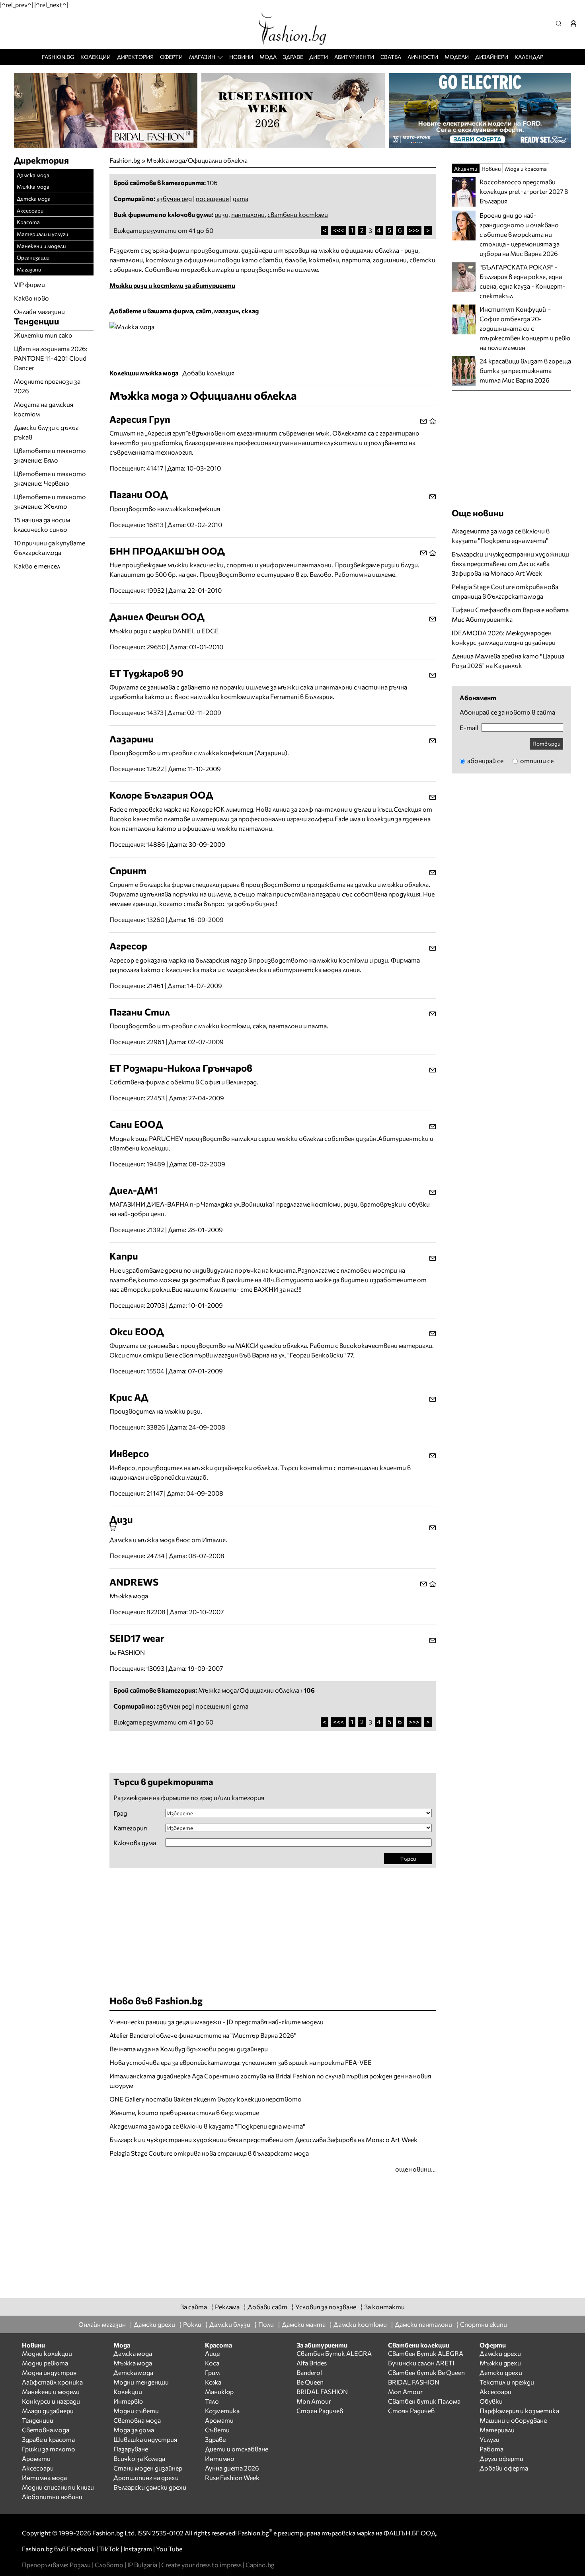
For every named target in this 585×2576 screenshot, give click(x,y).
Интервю (128, 2401)
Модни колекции (47, 2353)
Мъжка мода (33, 187)
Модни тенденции (141, 2382)
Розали (80, 2565)
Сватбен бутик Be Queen (426, 2372)
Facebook (81, 2549)
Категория (130, 1828)
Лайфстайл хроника (52, 2382)
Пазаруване (131, 2449)
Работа (491, 2449)
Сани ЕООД (136, 1124)
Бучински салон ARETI (421, 2363)
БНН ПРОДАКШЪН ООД (167, 551)
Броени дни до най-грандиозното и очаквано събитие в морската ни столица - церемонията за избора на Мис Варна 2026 (520, 234)
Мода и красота (526, 169)
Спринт (128, 870)
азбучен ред (174, 198)
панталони (248, 214)
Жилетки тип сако (43, 335)
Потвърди (546, 743)
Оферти (171, 57)
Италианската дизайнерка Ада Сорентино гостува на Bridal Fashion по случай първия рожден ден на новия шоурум (270, 2081)
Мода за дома (134, 2430)
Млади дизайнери (48, 2411)
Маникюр (219, 2391)
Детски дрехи (501, 2372)
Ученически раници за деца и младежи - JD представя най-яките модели (216, 2022)
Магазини (29, 269)
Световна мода (46, 2430)
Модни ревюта (45, 2363)
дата (241, 198)
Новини (241, 57)
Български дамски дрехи (150, 2487)
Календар (529, 57)
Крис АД (129, 1397)
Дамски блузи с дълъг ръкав (46, 432)
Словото (109, 2565)
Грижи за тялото (49, 2449)
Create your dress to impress (201, 2565)
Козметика (222, 2411)
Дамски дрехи (154, 2324)
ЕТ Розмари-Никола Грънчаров (181, 1068)
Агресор (128, 946)
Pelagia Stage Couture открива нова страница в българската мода (209, 2153)
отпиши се (536, 761)
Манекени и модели (41, 246)
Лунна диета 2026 (232, 2468)
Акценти (466, 169)
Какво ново (31, 298)
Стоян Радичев (320, 2411)
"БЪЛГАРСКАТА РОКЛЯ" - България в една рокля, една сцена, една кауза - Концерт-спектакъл (523, 281)
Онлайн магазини (39, 312)
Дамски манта (304, 2324)
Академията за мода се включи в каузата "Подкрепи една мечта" (207, 2126)
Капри (124, 1256)
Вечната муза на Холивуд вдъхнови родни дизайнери (189, 2049)
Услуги (489, 2439)
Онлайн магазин (102, 2324)
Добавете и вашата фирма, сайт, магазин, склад (184, 311)
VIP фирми (29, 284)
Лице (212, 2353)
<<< (338, 230)
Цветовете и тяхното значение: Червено (50, 478)
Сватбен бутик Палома (424, 2401)
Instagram (138, 2549)
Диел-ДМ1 (134, 1190)
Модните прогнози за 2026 (47, 386)
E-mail (469, 728)
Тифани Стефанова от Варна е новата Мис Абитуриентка (510, 614)
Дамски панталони (423, 2324)
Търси (408, 1858)
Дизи (121, 1519)
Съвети (217, 2430)
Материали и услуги (42, 234)
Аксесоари (30, 210)
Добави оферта (504, 2468)
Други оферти (501, 2458)
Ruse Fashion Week (232, 2477)
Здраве (293, 57)
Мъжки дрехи (500, 2363)
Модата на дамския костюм (44, 409)
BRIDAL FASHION (322, 2391)
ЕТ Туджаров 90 (146, 673)
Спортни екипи (484, 2324)
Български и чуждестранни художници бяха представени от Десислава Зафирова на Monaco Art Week (263, 2140)
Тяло (212, 2401)
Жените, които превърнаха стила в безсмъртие (184, 2112)
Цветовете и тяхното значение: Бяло (50, 455)
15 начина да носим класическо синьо (42, 524)
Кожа (213, 2382)
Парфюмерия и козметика (519, 2411)
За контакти (384, 2307)
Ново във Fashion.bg (156, 2001)
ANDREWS (134, 1582)
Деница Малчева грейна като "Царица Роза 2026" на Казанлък (508, 661)
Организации (33, 257)
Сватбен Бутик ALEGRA (334, 2353)
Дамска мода (33, 175)
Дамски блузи (230, 2324)
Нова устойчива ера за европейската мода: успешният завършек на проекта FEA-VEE (241, 2062)
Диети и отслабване (237, 2449)
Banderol (309, 2372)
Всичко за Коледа (139, 2458)
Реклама (227, 2307)
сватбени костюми (298, 214)
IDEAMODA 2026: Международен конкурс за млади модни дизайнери (504, 638)
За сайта (194, 2307)
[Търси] (561, 23)
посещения (212, 198)
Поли (266, 2324)
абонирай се (485, 761)
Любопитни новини (52, 2497)
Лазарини (132, 739)
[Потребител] (576, 23)
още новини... (415, 2169)
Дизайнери (492, 57)
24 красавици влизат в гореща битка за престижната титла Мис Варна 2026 (525, 370)
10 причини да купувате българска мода (50, 548)
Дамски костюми (360, 2324)
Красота (28, 222)
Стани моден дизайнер (148, 2468)
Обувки (491, 2401)
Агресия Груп (140, 419)
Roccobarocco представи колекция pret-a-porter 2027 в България (524, 191)
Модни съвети (136, 2411)
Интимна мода (44, 2477)
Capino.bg (260, 2565)
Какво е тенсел (37, 566)
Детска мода (34, 198)
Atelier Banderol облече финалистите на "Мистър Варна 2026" (203, 2035)
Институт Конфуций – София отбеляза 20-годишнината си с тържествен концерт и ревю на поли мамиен (525, 328)
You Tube (169, 2549)
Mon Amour (314, 2401)
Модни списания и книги (58, 2487)
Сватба (391, 57)
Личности (423, 57)
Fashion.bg (58, 57)
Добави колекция (208, 373)
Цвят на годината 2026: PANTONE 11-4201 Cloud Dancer (51, 358)
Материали (497, 2430)
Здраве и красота (48, 2439)
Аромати (36, 2458)
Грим (212, 2372)
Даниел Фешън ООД (157, 616)
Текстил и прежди (507, 2382)
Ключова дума (135, 1843)
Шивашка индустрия (145, 2439)
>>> (414, 230)
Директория (135, 57)
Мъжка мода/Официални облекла (197, 160)
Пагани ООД (139, 494)
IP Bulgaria (142, 2565)
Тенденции (38, 2420)
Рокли (192, 2324)
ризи (221, 214)
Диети (319, 57)
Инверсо (129, 1453)
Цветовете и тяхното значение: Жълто (50, 501)
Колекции (96, 57)
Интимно (220, 2458)
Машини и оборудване (513, 2420)
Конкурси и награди (51, 2401)
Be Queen (310, 2382)
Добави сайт (267, 2307)
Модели (457, 57)
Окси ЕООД (137, 1331)
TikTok (109, 2549)
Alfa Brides (312, 2363)
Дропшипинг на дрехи (146, 2477)
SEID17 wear (137, 1638)
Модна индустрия (49, 2372)
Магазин (202, 57)
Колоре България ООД (161, 795)
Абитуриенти (354, 57)
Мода (268, 57)
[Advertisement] (203, 1751)
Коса (212, 2363)
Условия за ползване (326, 2307)
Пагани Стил (140, 1012)
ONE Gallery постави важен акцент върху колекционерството (206, 2099)
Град (120, 1813)
